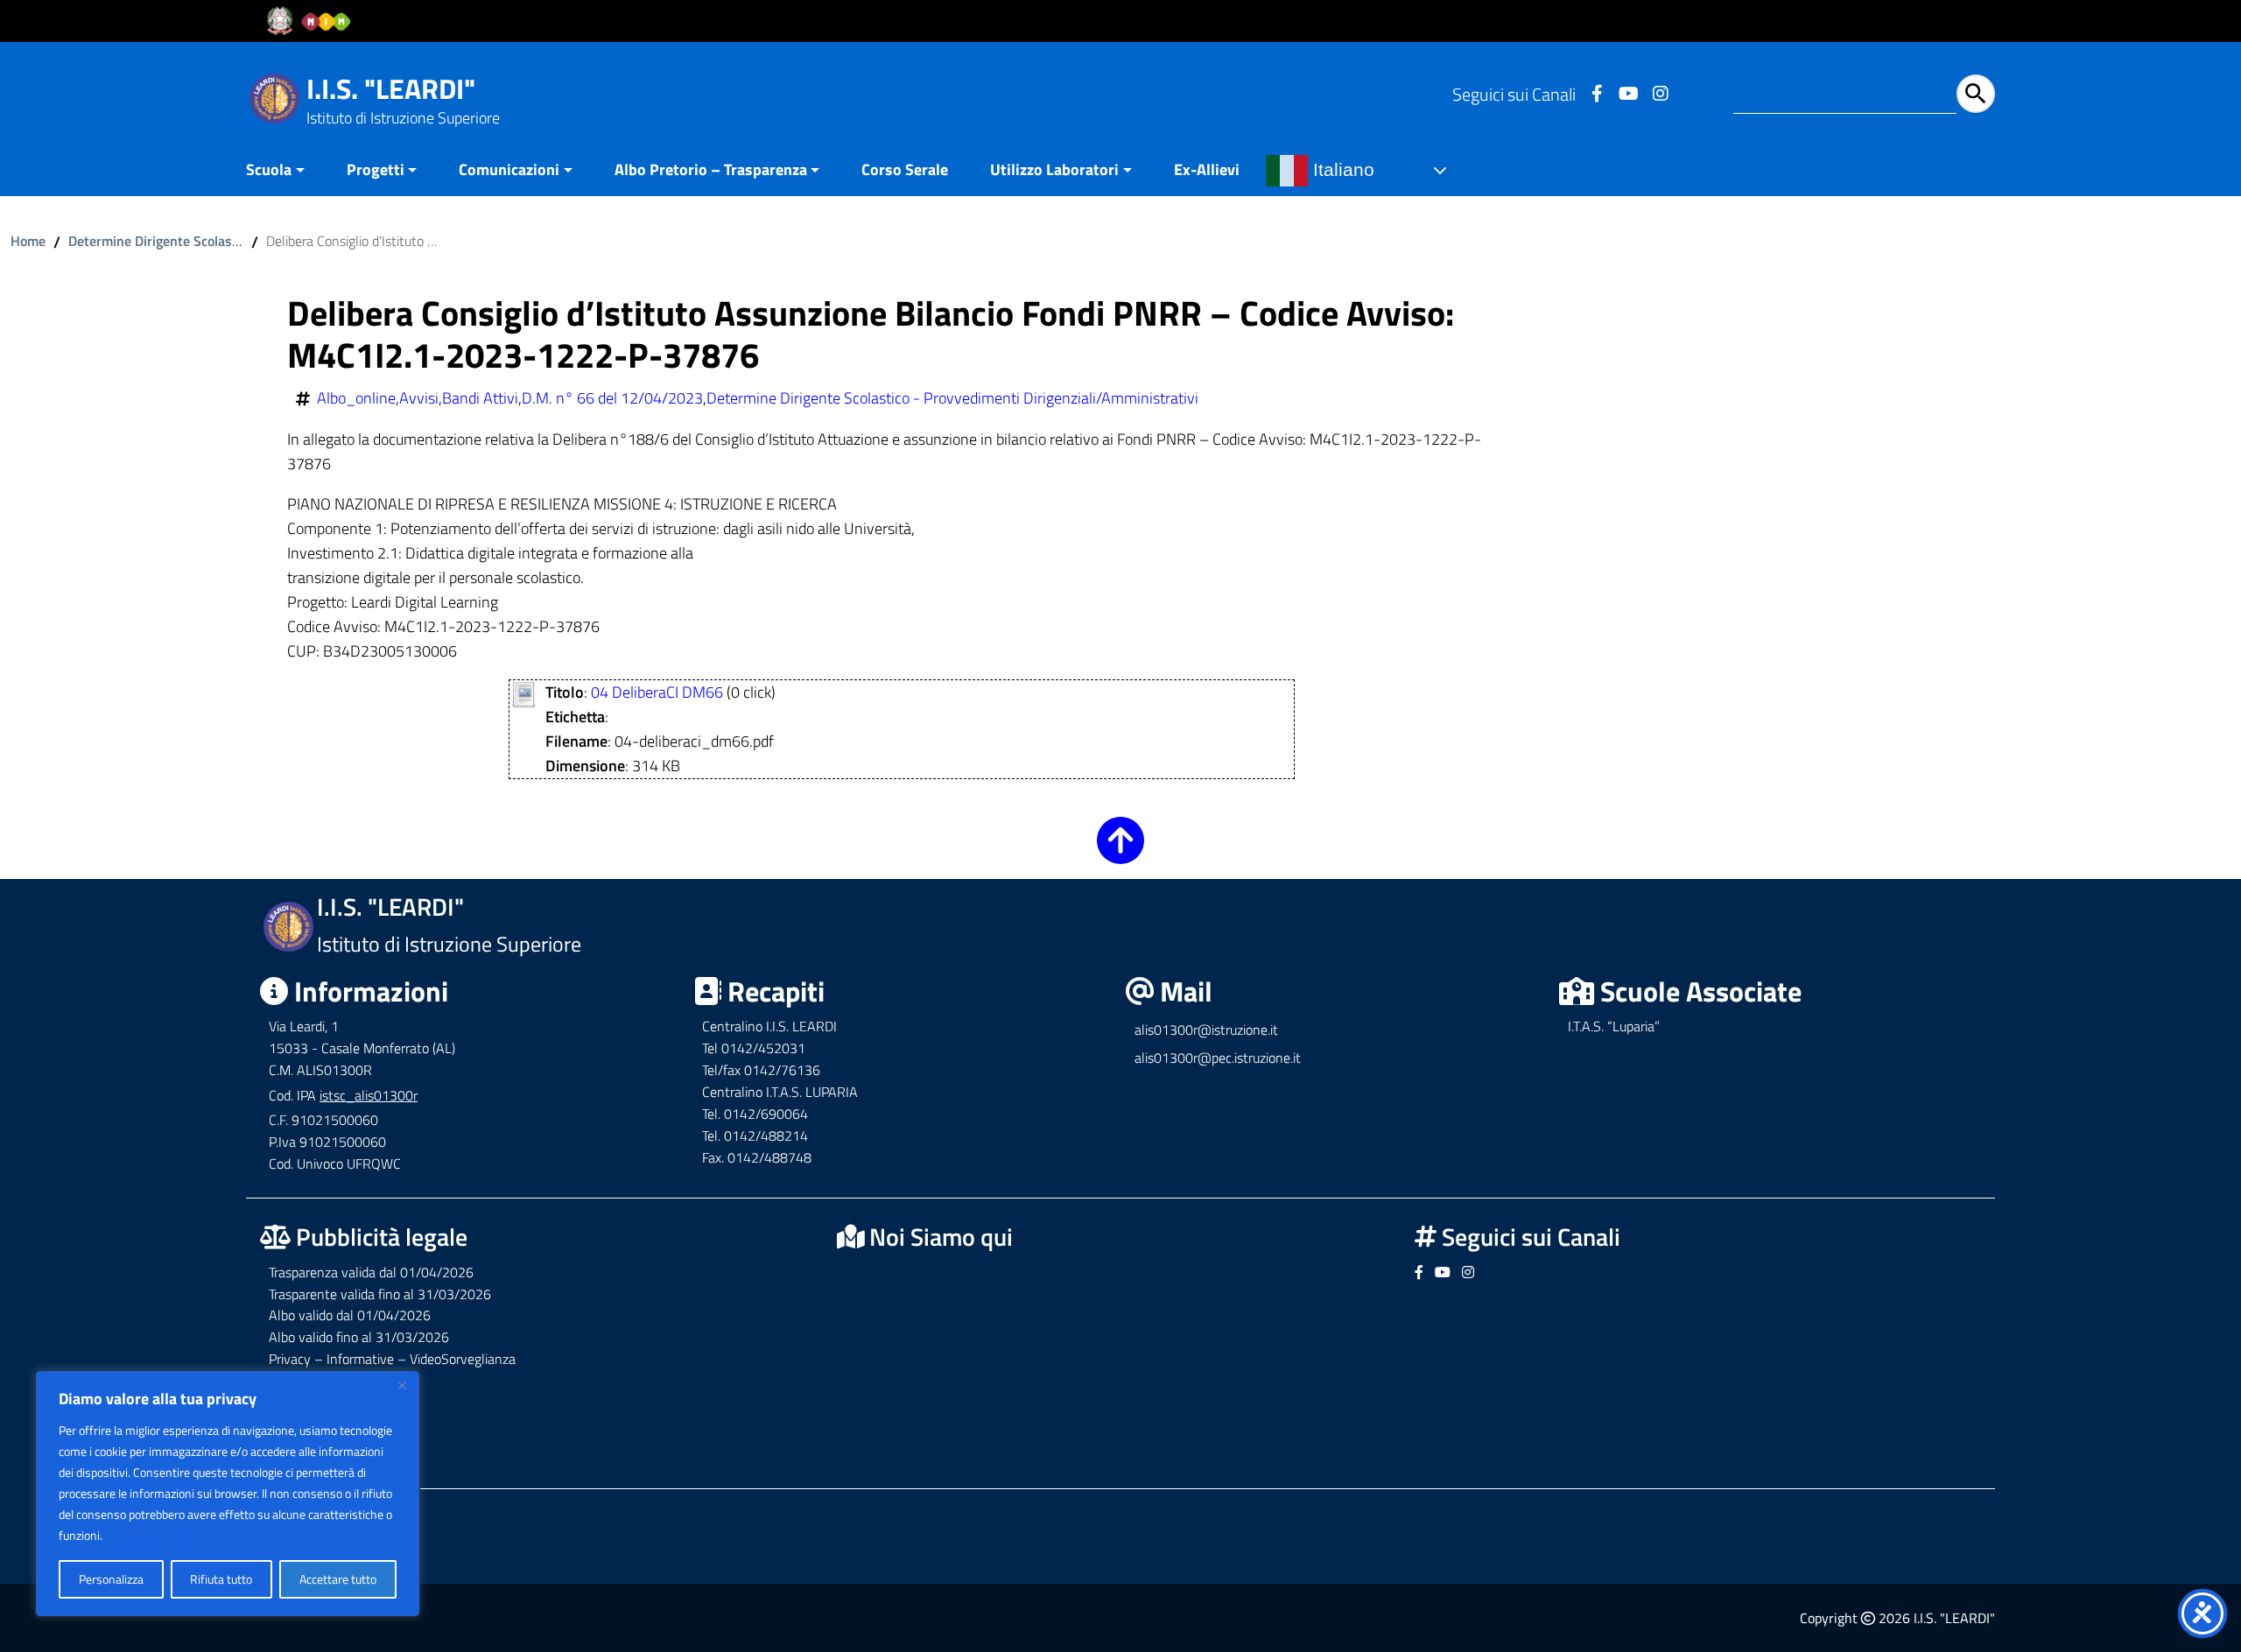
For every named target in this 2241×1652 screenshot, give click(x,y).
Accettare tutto (338, 1579)
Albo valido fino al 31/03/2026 (359, 1337)
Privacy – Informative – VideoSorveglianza (392, 1359)
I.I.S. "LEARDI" (391, 88)
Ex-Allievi (1207, 169)
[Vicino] (402, 1385)
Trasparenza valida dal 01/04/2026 (371, 1272)
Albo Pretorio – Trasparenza (711, 169)
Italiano (1341, 170)
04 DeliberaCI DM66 (657, 692)
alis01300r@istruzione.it (1206, 1030)
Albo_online (356, 398)
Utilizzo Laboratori (1054, 169)
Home (28, 241)
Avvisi (419, 398)
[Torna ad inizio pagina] (1120, 852)
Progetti (376, 169)
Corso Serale (905, 169)
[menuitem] (286, 171)
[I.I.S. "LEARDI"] (274, 97)
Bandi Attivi (480, 398)
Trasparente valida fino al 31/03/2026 (380, 1294)
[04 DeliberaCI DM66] (524, 693)
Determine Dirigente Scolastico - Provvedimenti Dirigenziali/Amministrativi (952, 398)
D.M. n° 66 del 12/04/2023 (612, 398)
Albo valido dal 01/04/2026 (350, 1315)
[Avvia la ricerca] (1976, 94)
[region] (228, 1494)
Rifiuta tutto (221, 1579)
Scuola (269, 169)
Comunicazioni (509, 169)
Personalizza (111, 1579)
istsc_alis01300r (369, 1095)
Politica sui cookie (151, 1535)
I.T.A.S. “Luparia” (1614, 1026)
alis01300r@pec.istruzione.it (1218, 1058)
